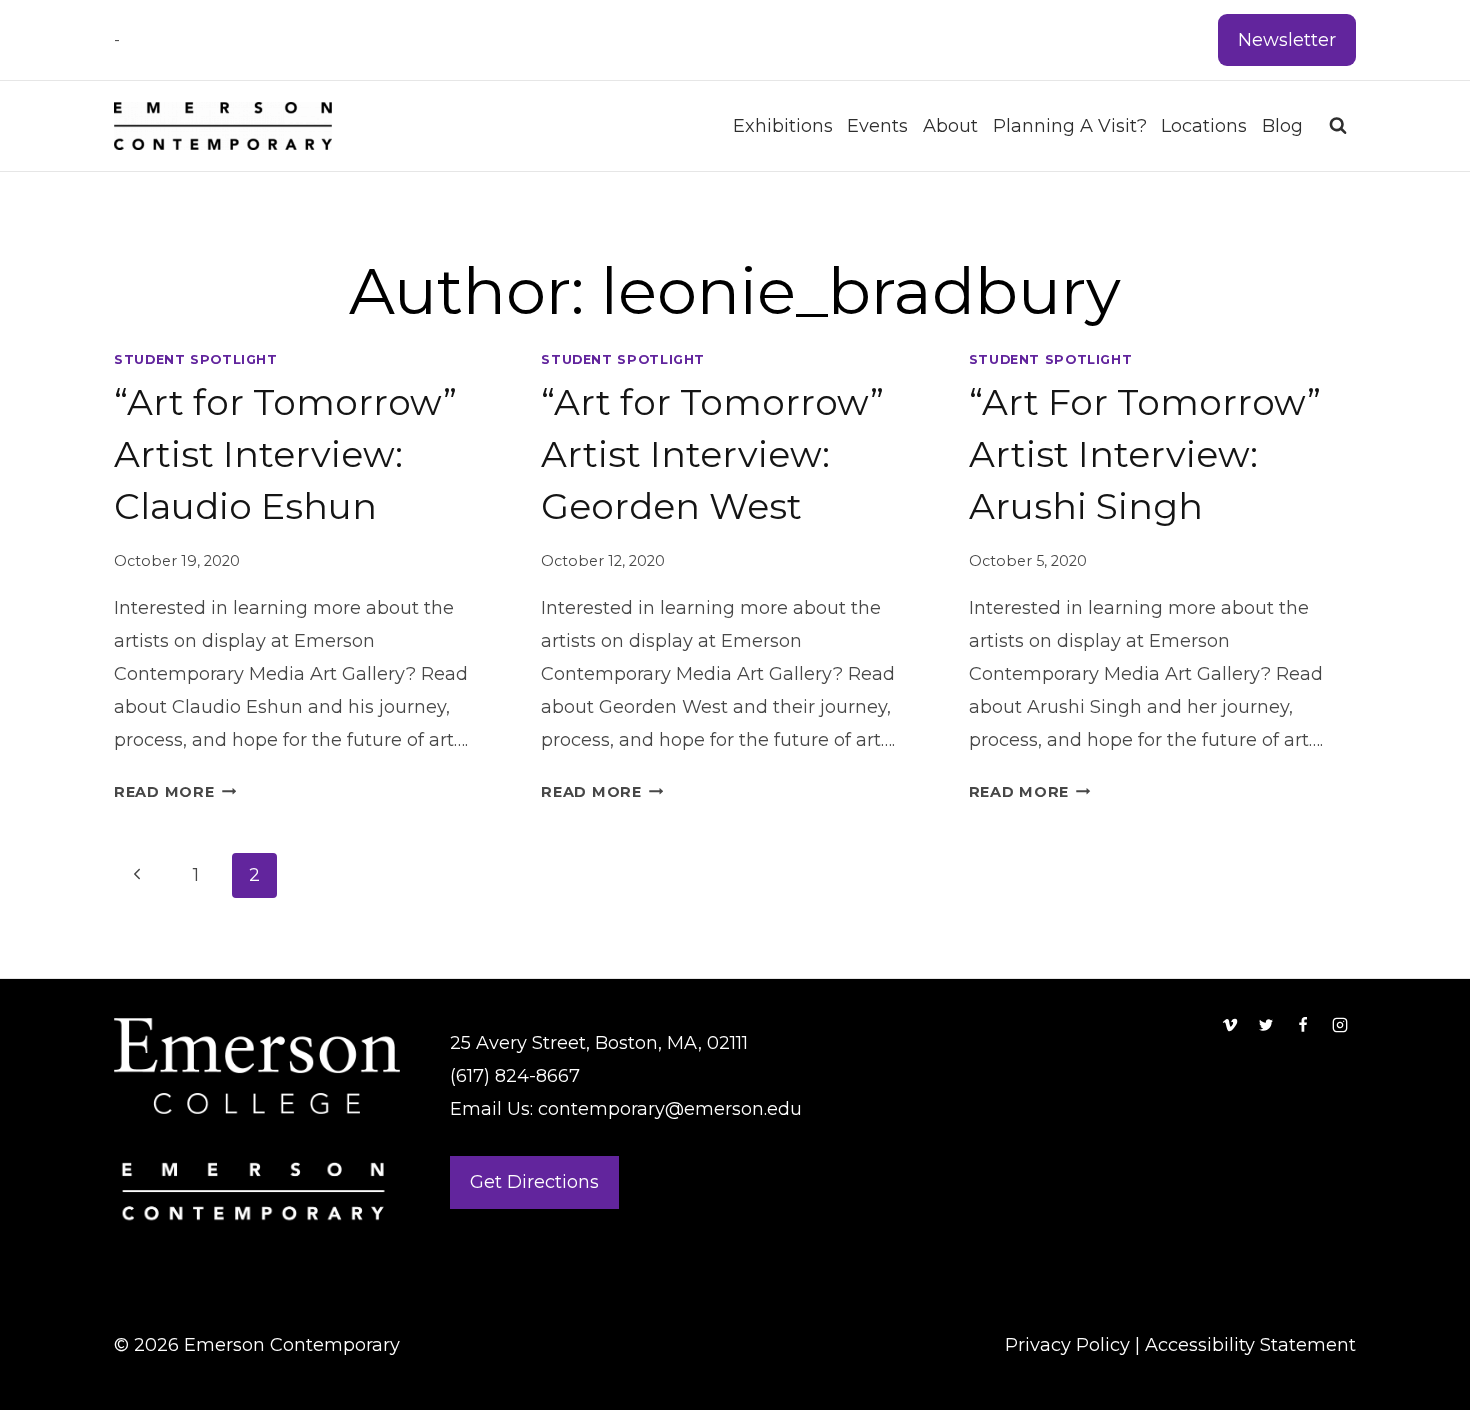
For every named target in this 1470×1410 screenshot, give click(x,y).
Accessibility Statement (1250, 1345)
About (950, 126)
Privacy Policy (1067, 1345)
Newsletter (1287, 40)
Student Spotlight (196, 359)
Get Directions (534, 1182)
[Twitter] (1266, 1025)
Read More (175, 792)
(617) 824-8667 (515, 1076)
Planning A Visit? (1070, 126)
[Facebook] (1303, 1025)
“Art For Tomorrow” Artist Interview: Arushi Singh (1145, 454)
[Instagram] (1340, 1025)
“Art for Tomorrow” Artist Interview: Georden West (712, 454)
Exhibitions (783, 126)
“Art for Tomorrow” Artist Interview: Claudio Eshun (285, 454)
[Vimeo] (1230, 1025)
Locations (1204, 126)
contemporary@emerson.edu (670, 1109)
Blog (1282, 126)
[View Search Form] (1338, 126)
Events (877, 126)
